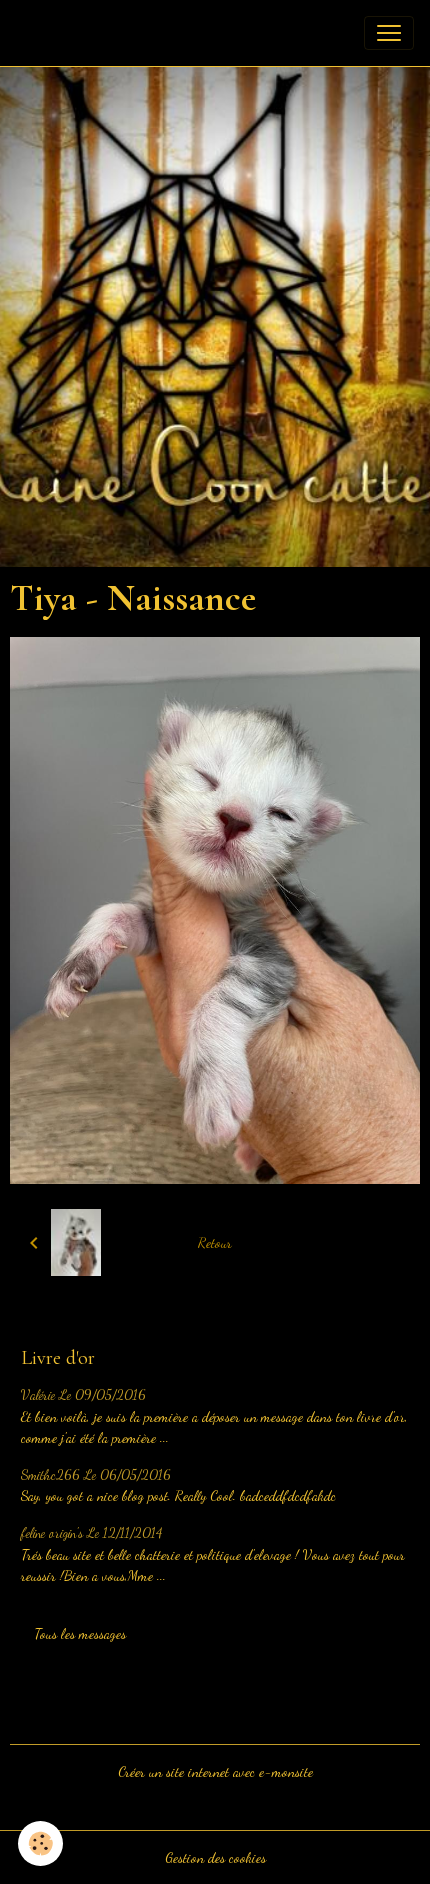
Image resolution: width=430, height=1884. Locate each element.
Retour (215, 1242)
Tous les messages (80, 1633)
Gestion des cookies (215, 1857)
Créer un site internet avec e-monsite (215, 1771)
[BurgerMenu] (389, 33)
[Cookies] (40, 1843)
